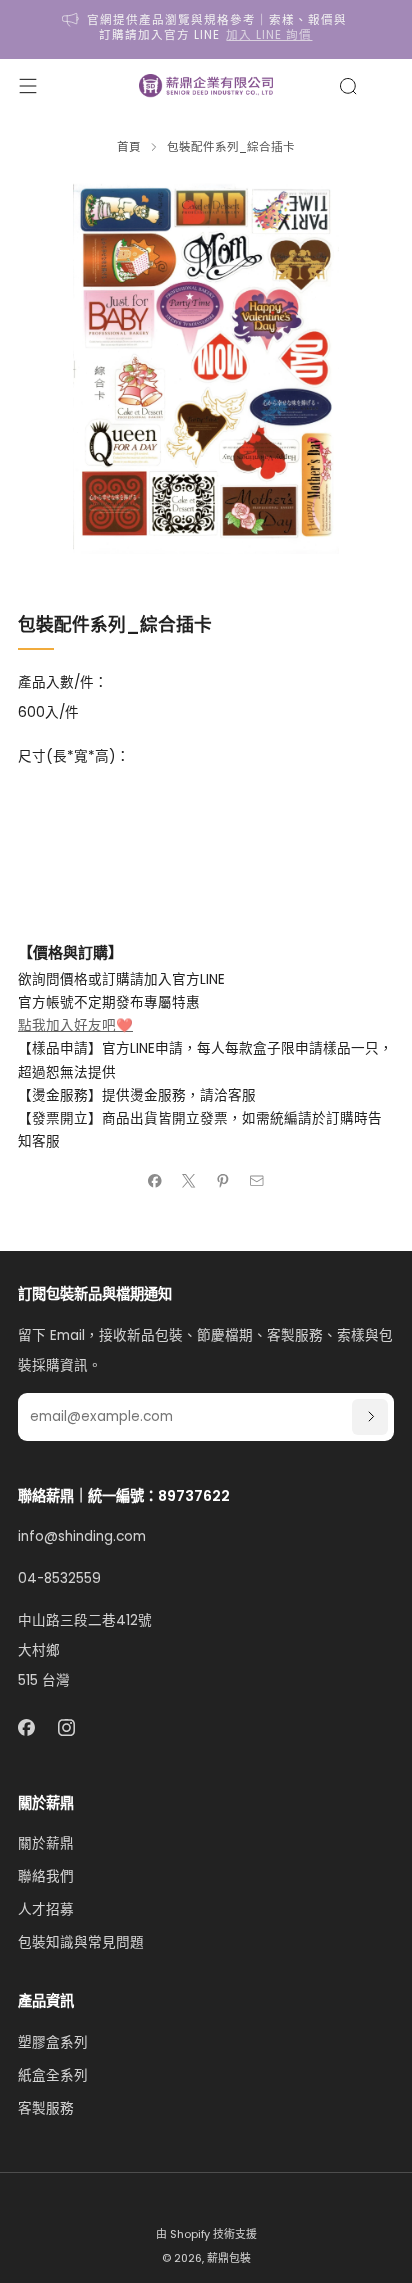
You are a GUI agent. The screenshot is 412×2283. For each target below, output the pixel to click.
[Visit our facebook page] (26, 1728)
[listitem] (206, 29)
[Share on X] (189, 1181)
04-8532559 (59, 1578)
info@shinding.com (82, 1536)
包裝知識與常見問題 (81, 1942)
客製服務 (46, 2108)
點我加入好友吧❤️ (75, 1025)
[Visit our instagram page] (67, 1728)
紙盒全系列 (53, 2075)
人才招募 (46, 1909)
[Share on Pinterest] (223, 1181)
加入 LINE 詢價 (269, 35)
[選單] (28, 86)
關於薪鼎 (46, 1843)
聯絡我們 (46, 1876)
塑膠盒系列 (53, 2042)
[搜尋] (348, 86)
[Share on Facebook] (155, 1181)
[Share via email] (257, 1181)
